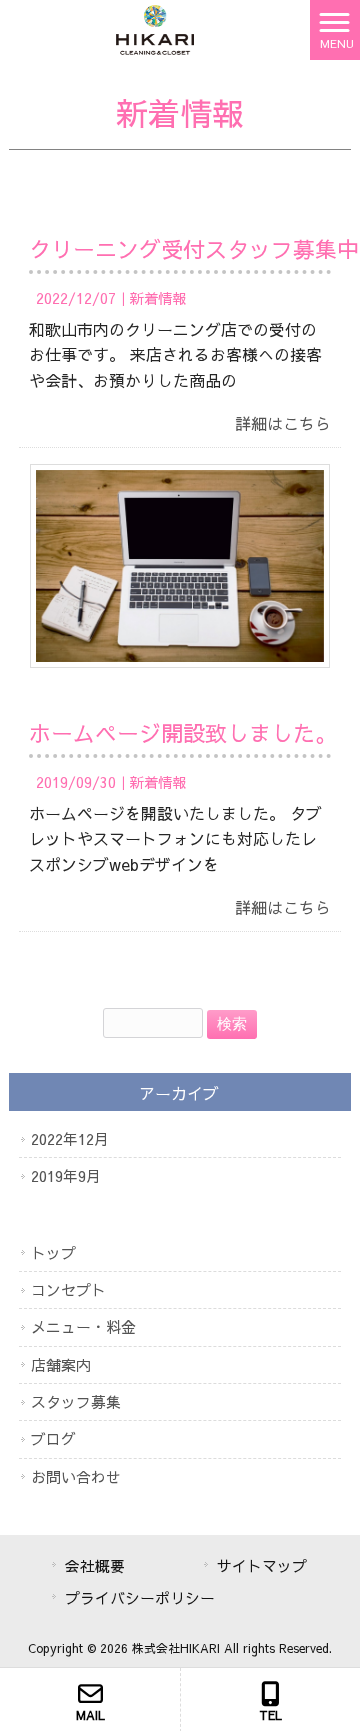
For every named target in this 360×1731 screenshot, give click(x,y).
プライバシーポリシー (140, 1597)
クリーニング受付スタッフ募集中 (194, 249)
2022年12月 (70, 1138)
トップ (53, 1252)
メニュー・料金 (83, 1326)
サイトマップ (262, 1565)
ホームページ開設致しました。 (183, 733)
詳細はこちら (283, 423)
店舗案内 (61, 1364)
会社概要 (95, 1565)
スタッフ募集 (76, 1401)
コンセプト (68, 1289)
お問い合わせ (76, 1476)
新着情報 (158, 298)
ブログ (53, 1438)
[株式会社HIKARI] (155, 27)
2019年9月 (66, 1175)
